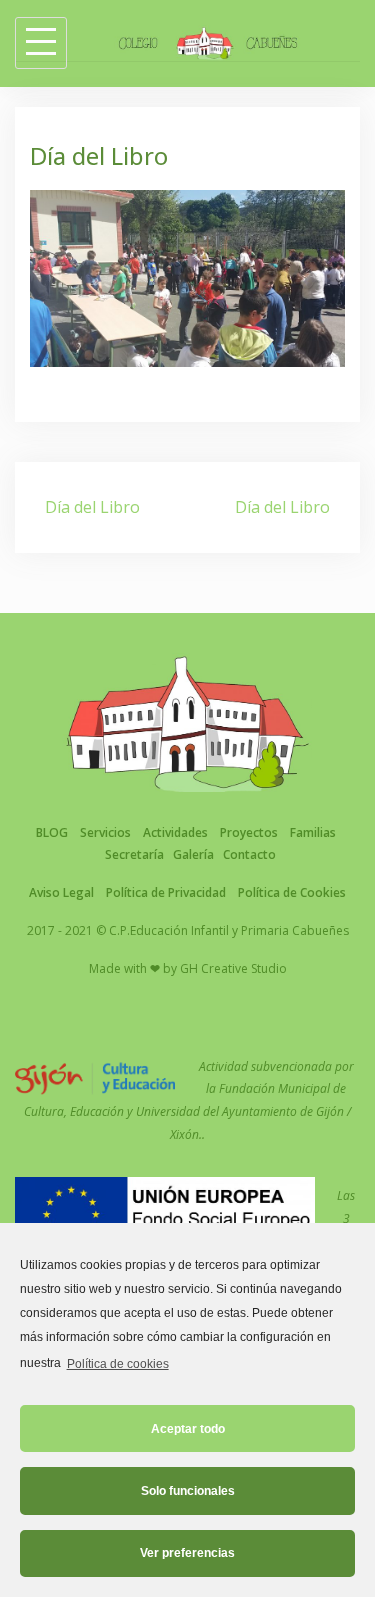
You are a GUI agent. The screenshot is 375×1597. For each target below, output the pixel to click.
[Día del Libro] (187, 277)
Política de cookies (117, 1364)
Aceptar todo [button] (188, 1429)
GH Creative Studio (233, 968)
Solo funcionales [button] (188, 1491)
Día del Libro (92, 507)
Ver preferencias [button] (187, 1553)
